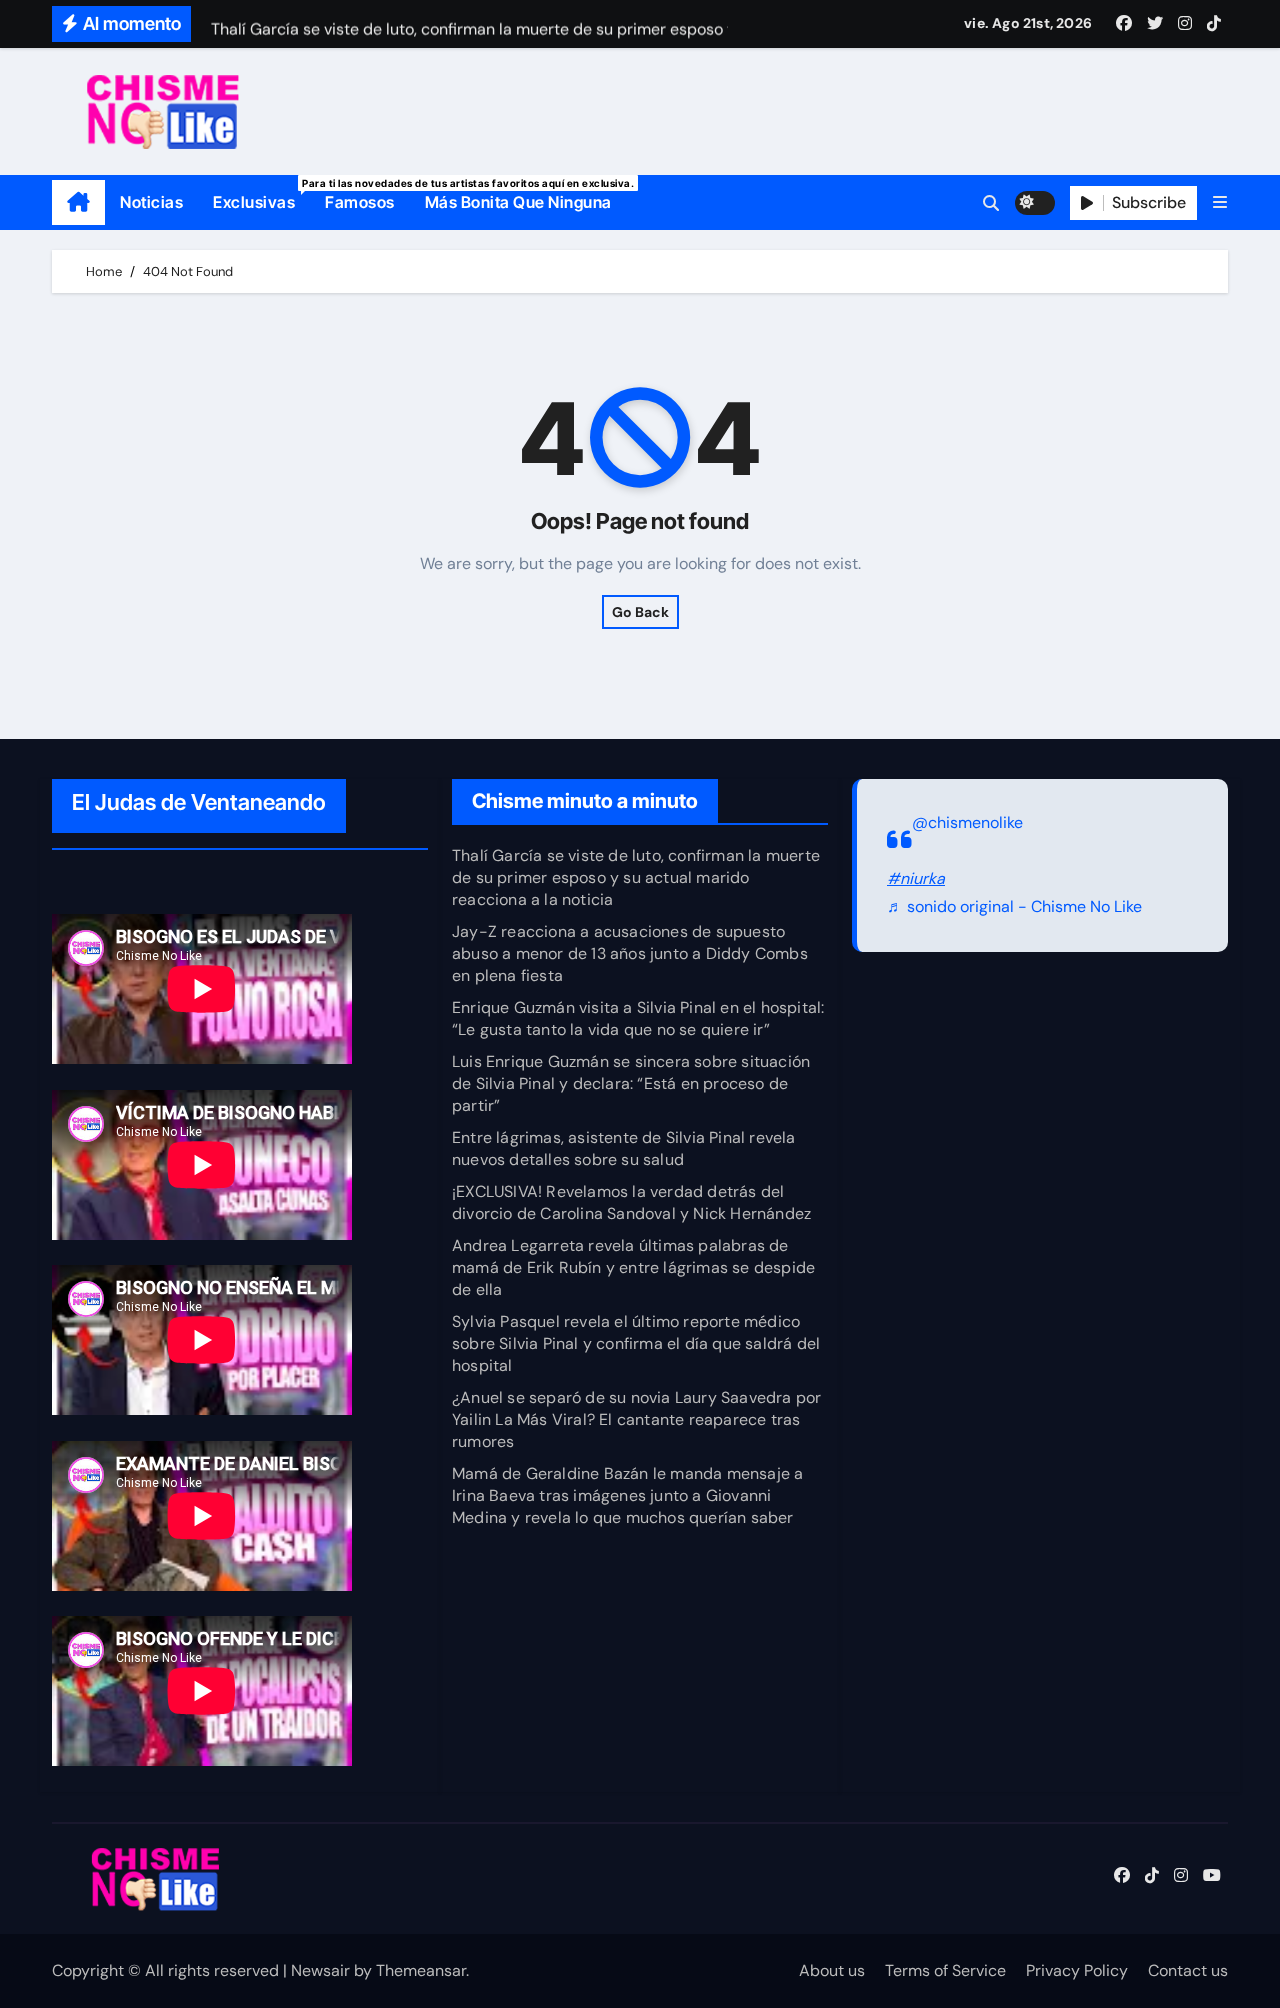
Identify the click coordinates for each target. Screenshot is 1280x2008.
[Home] (78, 203)
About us (832, 1970)
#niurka (916, 878)
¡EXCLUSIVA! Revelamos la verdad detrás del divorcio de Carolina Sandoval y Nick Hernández (631, 1202)
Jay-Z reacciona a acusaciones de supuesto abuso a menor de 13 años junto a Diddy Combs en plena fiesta (630, 953)
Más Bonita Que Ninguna (518, 202)
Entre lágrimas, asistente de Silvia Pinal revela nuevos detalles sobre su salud (624, 1148)
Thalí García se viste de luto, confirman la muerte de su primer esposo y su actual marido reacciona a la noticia (636, 877)
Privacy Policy (1077, 1970)
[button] (1220, 202)
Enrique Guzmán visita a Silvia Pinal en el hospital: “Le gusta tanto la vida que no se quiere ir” (638, 1018)
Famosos (360, 202)
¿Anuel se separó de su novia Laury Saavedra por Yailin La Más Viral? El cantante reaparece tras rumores (636, 1419)
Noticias (151, 202)
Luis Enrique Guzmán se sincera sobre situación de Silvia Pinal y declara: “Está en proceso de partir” (631, 1083)
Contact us (1188, 1970)
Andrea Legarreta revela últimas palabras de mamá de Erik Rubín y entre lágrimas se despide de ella (633, 1267)
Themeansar (421, 1970)
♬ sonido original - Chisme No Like (1014, 907)
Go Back (640, 612)
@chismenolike (967, 822)
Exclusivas (261, 194)
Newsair (320, 1970)
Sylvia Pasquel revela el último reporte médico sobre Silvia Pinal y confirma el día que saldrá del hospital (636, 1343)
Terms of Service (945, 1970)
